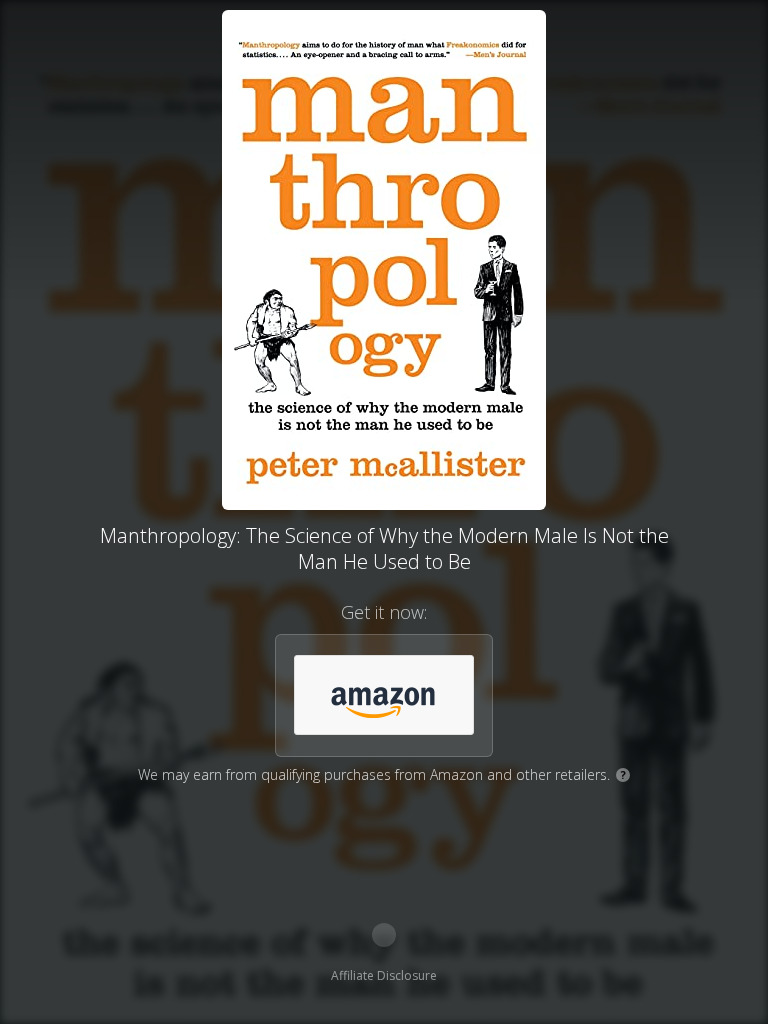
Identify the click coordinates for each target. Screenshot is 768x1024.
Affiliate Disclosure (384, 975)
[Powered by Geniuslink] (384, 935)
